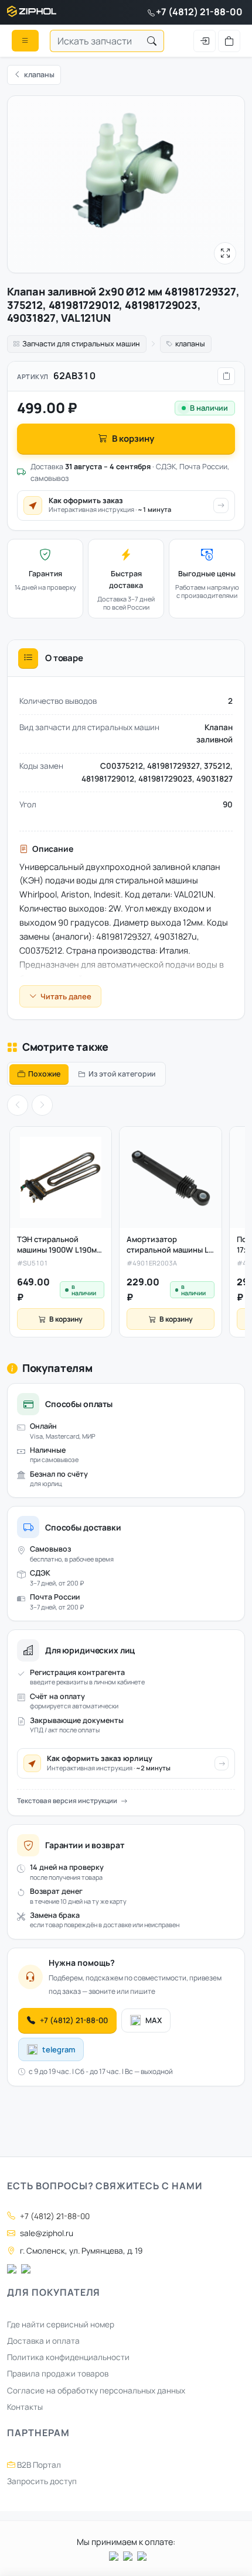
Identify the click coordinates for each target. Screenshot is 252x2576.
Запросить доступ (42, 2481)
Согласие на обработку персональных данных (96, 2391)
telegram (59, 2049)
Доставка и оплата (43, 2341)
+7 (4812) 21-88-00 (199, 12)
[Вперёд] (42, 1105)
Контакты (25, 2407)
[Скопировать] (226, 376)
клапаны (190, 344)
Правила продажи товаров (58, 2374)
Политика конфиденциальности (68, 2357)
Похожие (44, 1074)
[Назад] (18, 1105)
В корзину (133, 438)
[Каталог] (25, 40)
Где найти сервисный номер (61, 2324)
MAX (154, 2020)
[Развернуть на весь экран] (225, 253)
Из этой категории (122, 1074)
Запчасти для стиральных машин (81, 344)
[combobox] (95, 41)
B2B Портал (38, 2465)
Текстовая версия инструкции (67, 1801)
